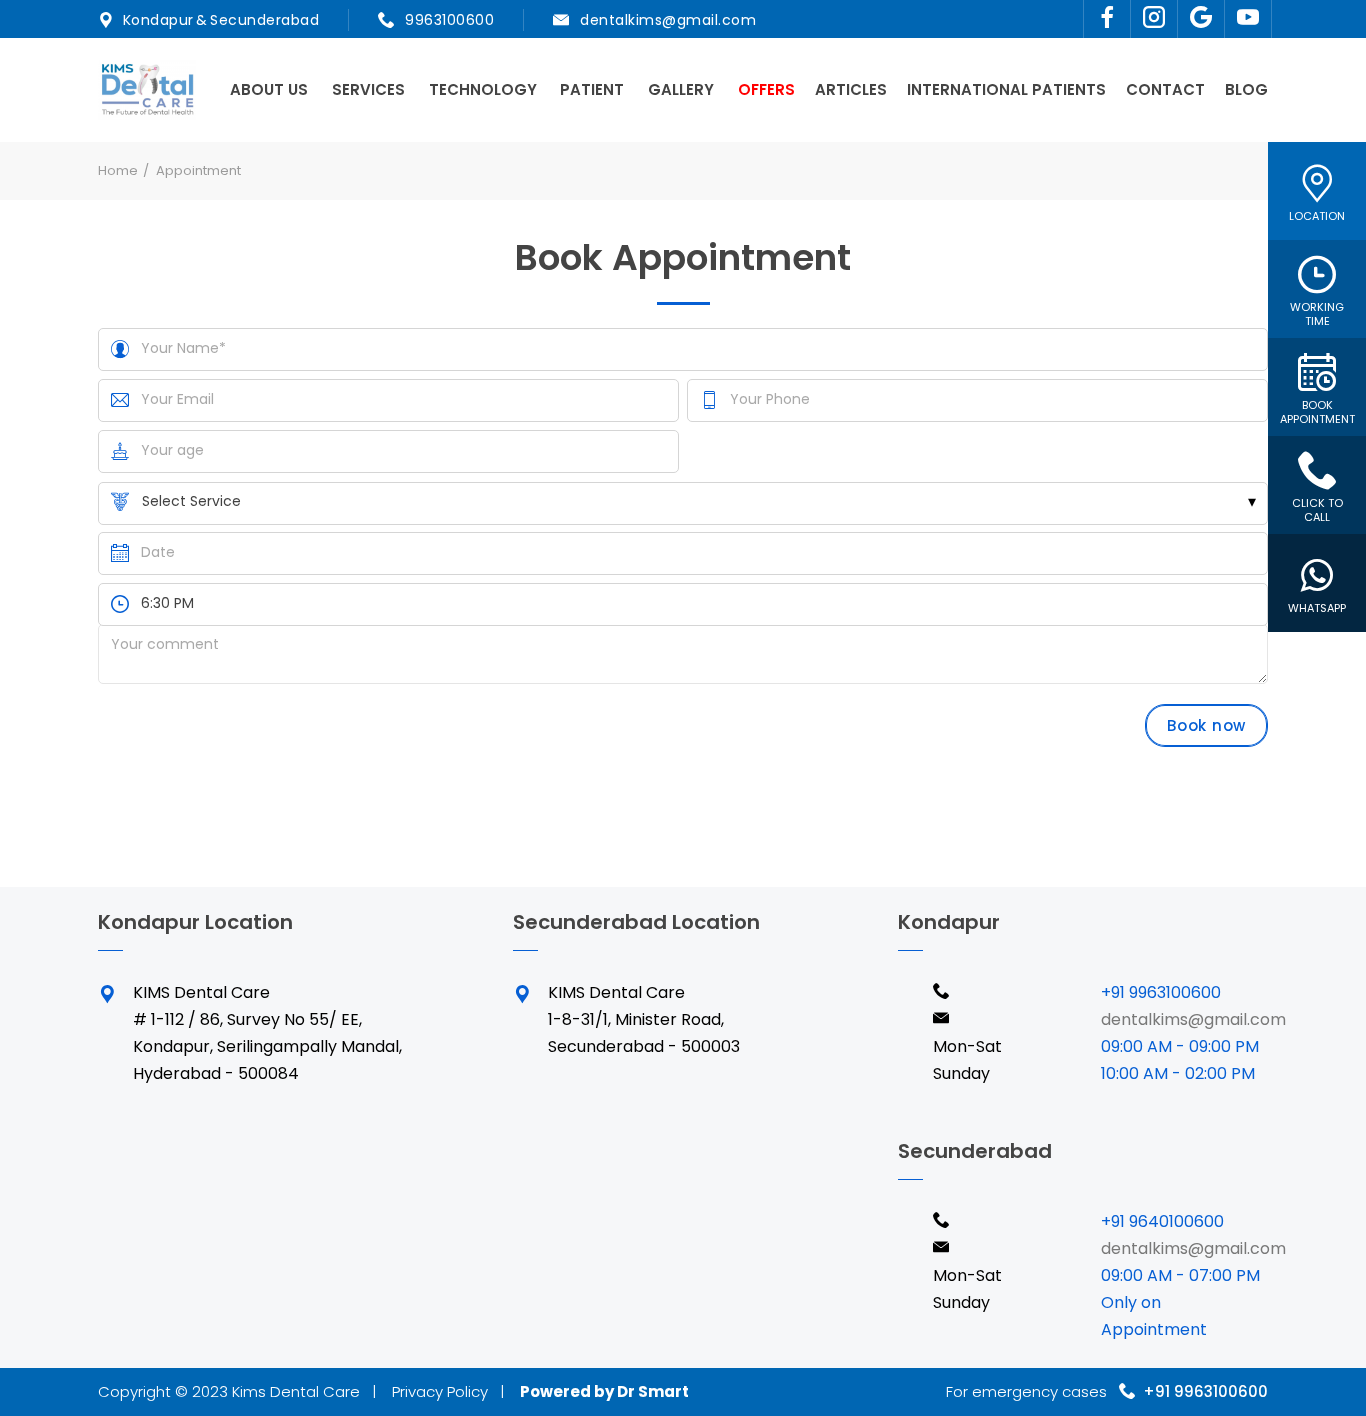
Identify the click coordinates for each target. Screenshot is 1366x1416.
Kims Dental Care (296, 1391)
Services (368, 89)
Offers (766, 89)
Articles (851, 89)
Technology (483, 89)
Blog (1246, 89)
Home (118, 170)
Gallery (681, 89)
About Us (269, 89)
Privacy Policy (440, 1391)
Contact (1165, 89)
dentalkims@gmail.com (668, 20)
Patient (592, 89)
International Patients (1006, 89)
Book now (1206, 725)
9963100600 (449, 20)
